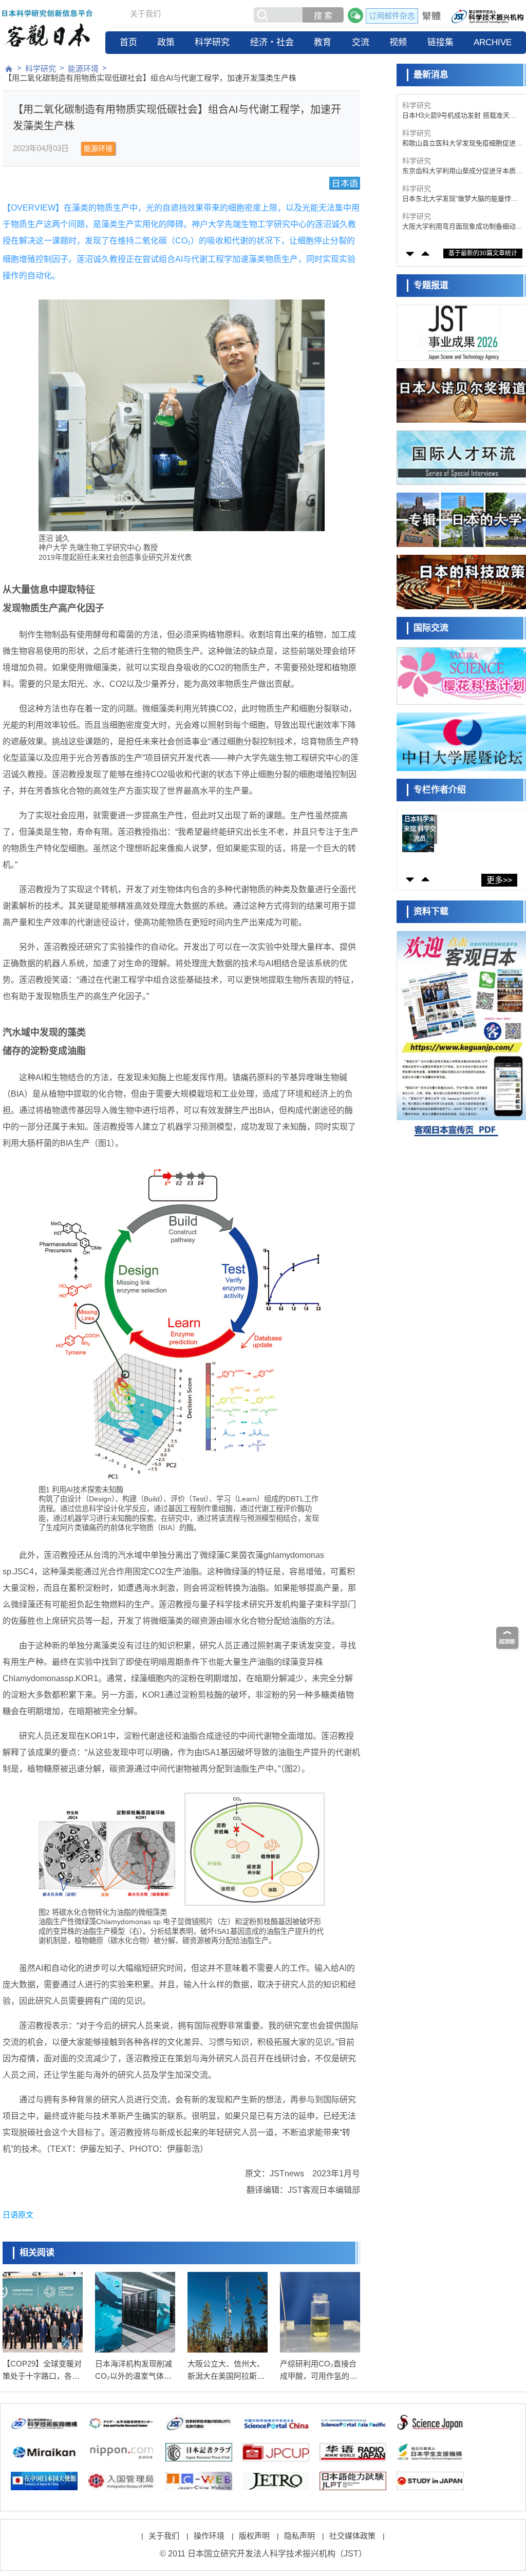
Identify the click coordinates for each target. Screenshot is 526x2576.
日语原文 (18, 2215)
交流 (361, 42)
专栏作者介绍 (440, 790)
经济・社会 (272, 42)
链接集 (440, 42)
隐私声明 (299, 2536)
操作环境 (209, 2536)
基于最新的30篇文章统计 (483, 253)
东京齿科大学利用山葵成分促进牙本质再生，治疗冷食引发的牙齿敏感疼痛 (462, 144)
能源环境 (83, 69)
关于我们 (145, 14)
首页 (128, 42)
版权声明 (254, 2536)
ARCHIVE (493, 42)
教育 (323, 42)
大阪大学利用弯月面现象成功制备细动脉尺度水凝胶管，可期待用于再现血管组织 (462, 199)
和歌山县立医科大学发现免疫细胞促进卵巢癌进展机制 (462, 116)
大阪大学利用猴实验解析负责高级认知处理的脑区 (462, 227)
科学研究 (212, 42)
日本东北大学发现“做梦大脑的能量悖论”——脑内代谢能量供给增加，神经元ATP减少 (462, 171)
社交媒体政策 (352, 2536)
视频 (398, 42)
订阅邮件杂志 (392, 16)
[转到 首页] (9, 69)
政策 (166, 42)
